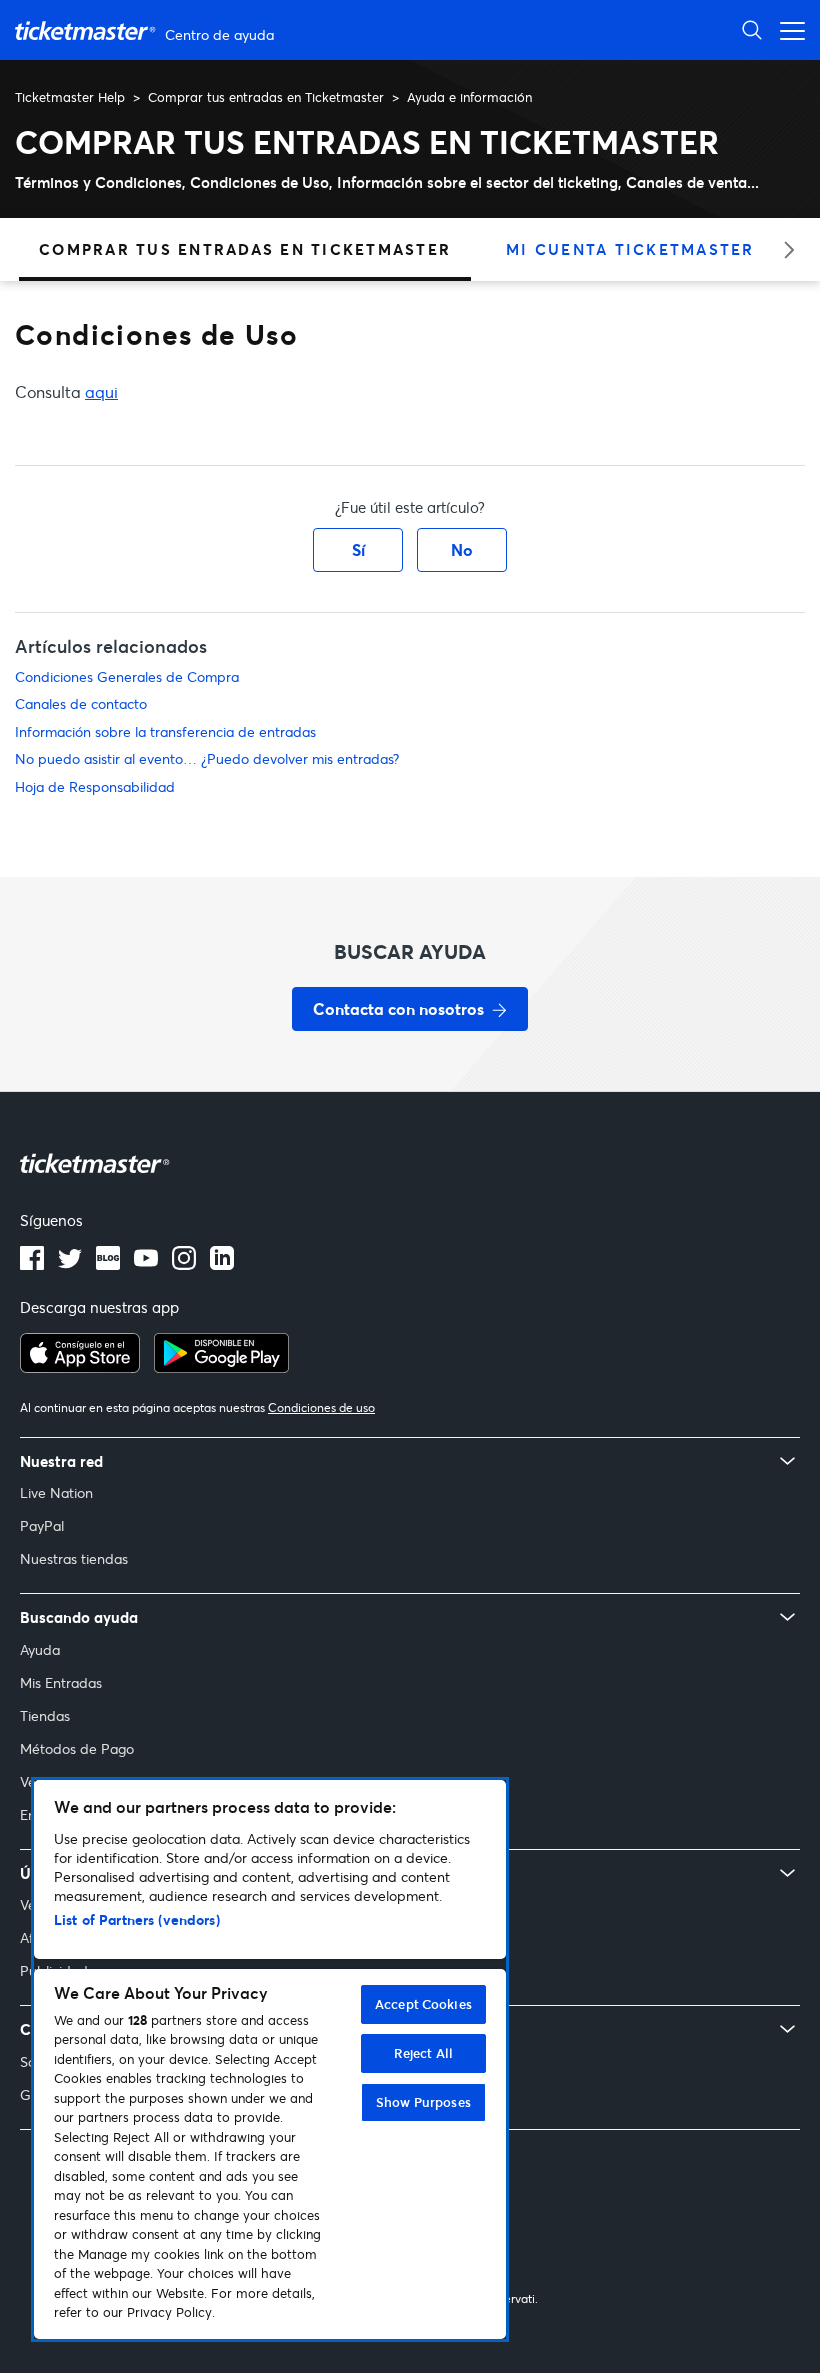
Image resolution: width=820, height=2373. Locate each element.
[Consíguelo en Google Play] (221, 1367)
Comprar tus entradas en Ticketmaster (266, 97)
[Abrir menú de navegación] (787, 29)
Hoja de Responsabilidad (95, 786)
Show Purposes (423, 2102)
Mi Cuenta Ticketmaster (630, 249)
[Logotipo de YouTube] (146, 1264)
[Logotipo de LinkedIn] (222, 1264)
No (462, 549)
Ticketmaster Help (70, 97)
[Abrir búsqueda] (752, 29)
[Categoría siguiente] (782, 249)
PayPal (42, 1525)
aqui (101, 391)
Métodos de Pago (77, 1748)
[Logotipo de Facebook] (32, 1264)
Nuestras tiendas (74, 1558)
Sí (358, 549)
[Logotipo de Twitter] (70, 1264)
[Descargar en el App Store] (80, 1367)
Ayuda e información (469, 97)
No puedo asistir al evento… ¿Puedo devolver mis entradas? (207, 758)
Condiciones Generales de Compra (127, 676)
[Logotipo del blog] (108, 1264)
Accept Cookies (423, 2004)
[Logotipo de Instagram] (184, 1264)
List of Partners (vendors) (137, 1919)
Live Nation (56, 1492)
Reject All (423, 2053)
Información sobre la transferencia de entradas (165, 731)
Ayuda (40, 1649)
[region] (270, 2059)
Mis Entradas (61, 1682)
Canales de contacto (81, 703)
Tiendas (45, 1715)
